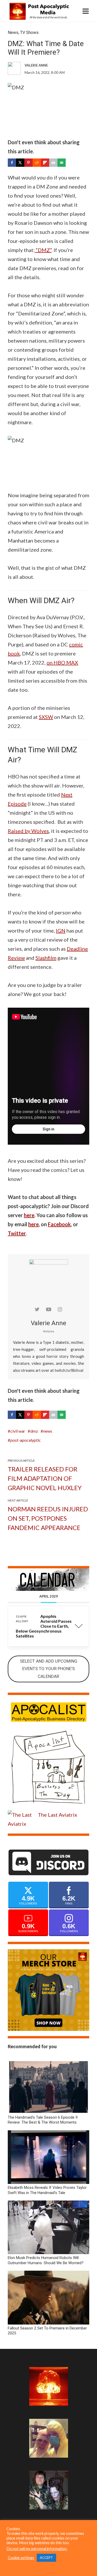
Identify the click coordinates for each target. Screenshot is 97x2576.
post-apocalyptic (26, 1440)
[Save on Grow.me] (70, 163)
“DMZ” (43, 250)
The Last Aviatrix (57, 1815)
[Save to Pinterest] (28, 163)
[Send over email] (62, 163)
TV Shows (29, 33)
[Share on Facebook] (12, 163)
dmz (34, 1431)
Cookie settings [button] (21, 2558)
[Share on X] (20, 163)
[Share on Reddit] (37, 163)
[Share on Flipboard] (45, 163)
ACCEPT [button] (46, 2558)
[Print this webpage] (53, 163)
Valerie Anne (48, 1323)
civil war (18, 1431)
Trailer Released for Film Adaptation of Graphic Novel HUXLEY (45, 1478)
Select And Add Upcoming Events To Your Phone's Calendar (49, 1669)
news (48, 1431)
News (13, 33)
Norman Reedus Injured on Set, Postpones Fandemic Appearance (48, 1518)
